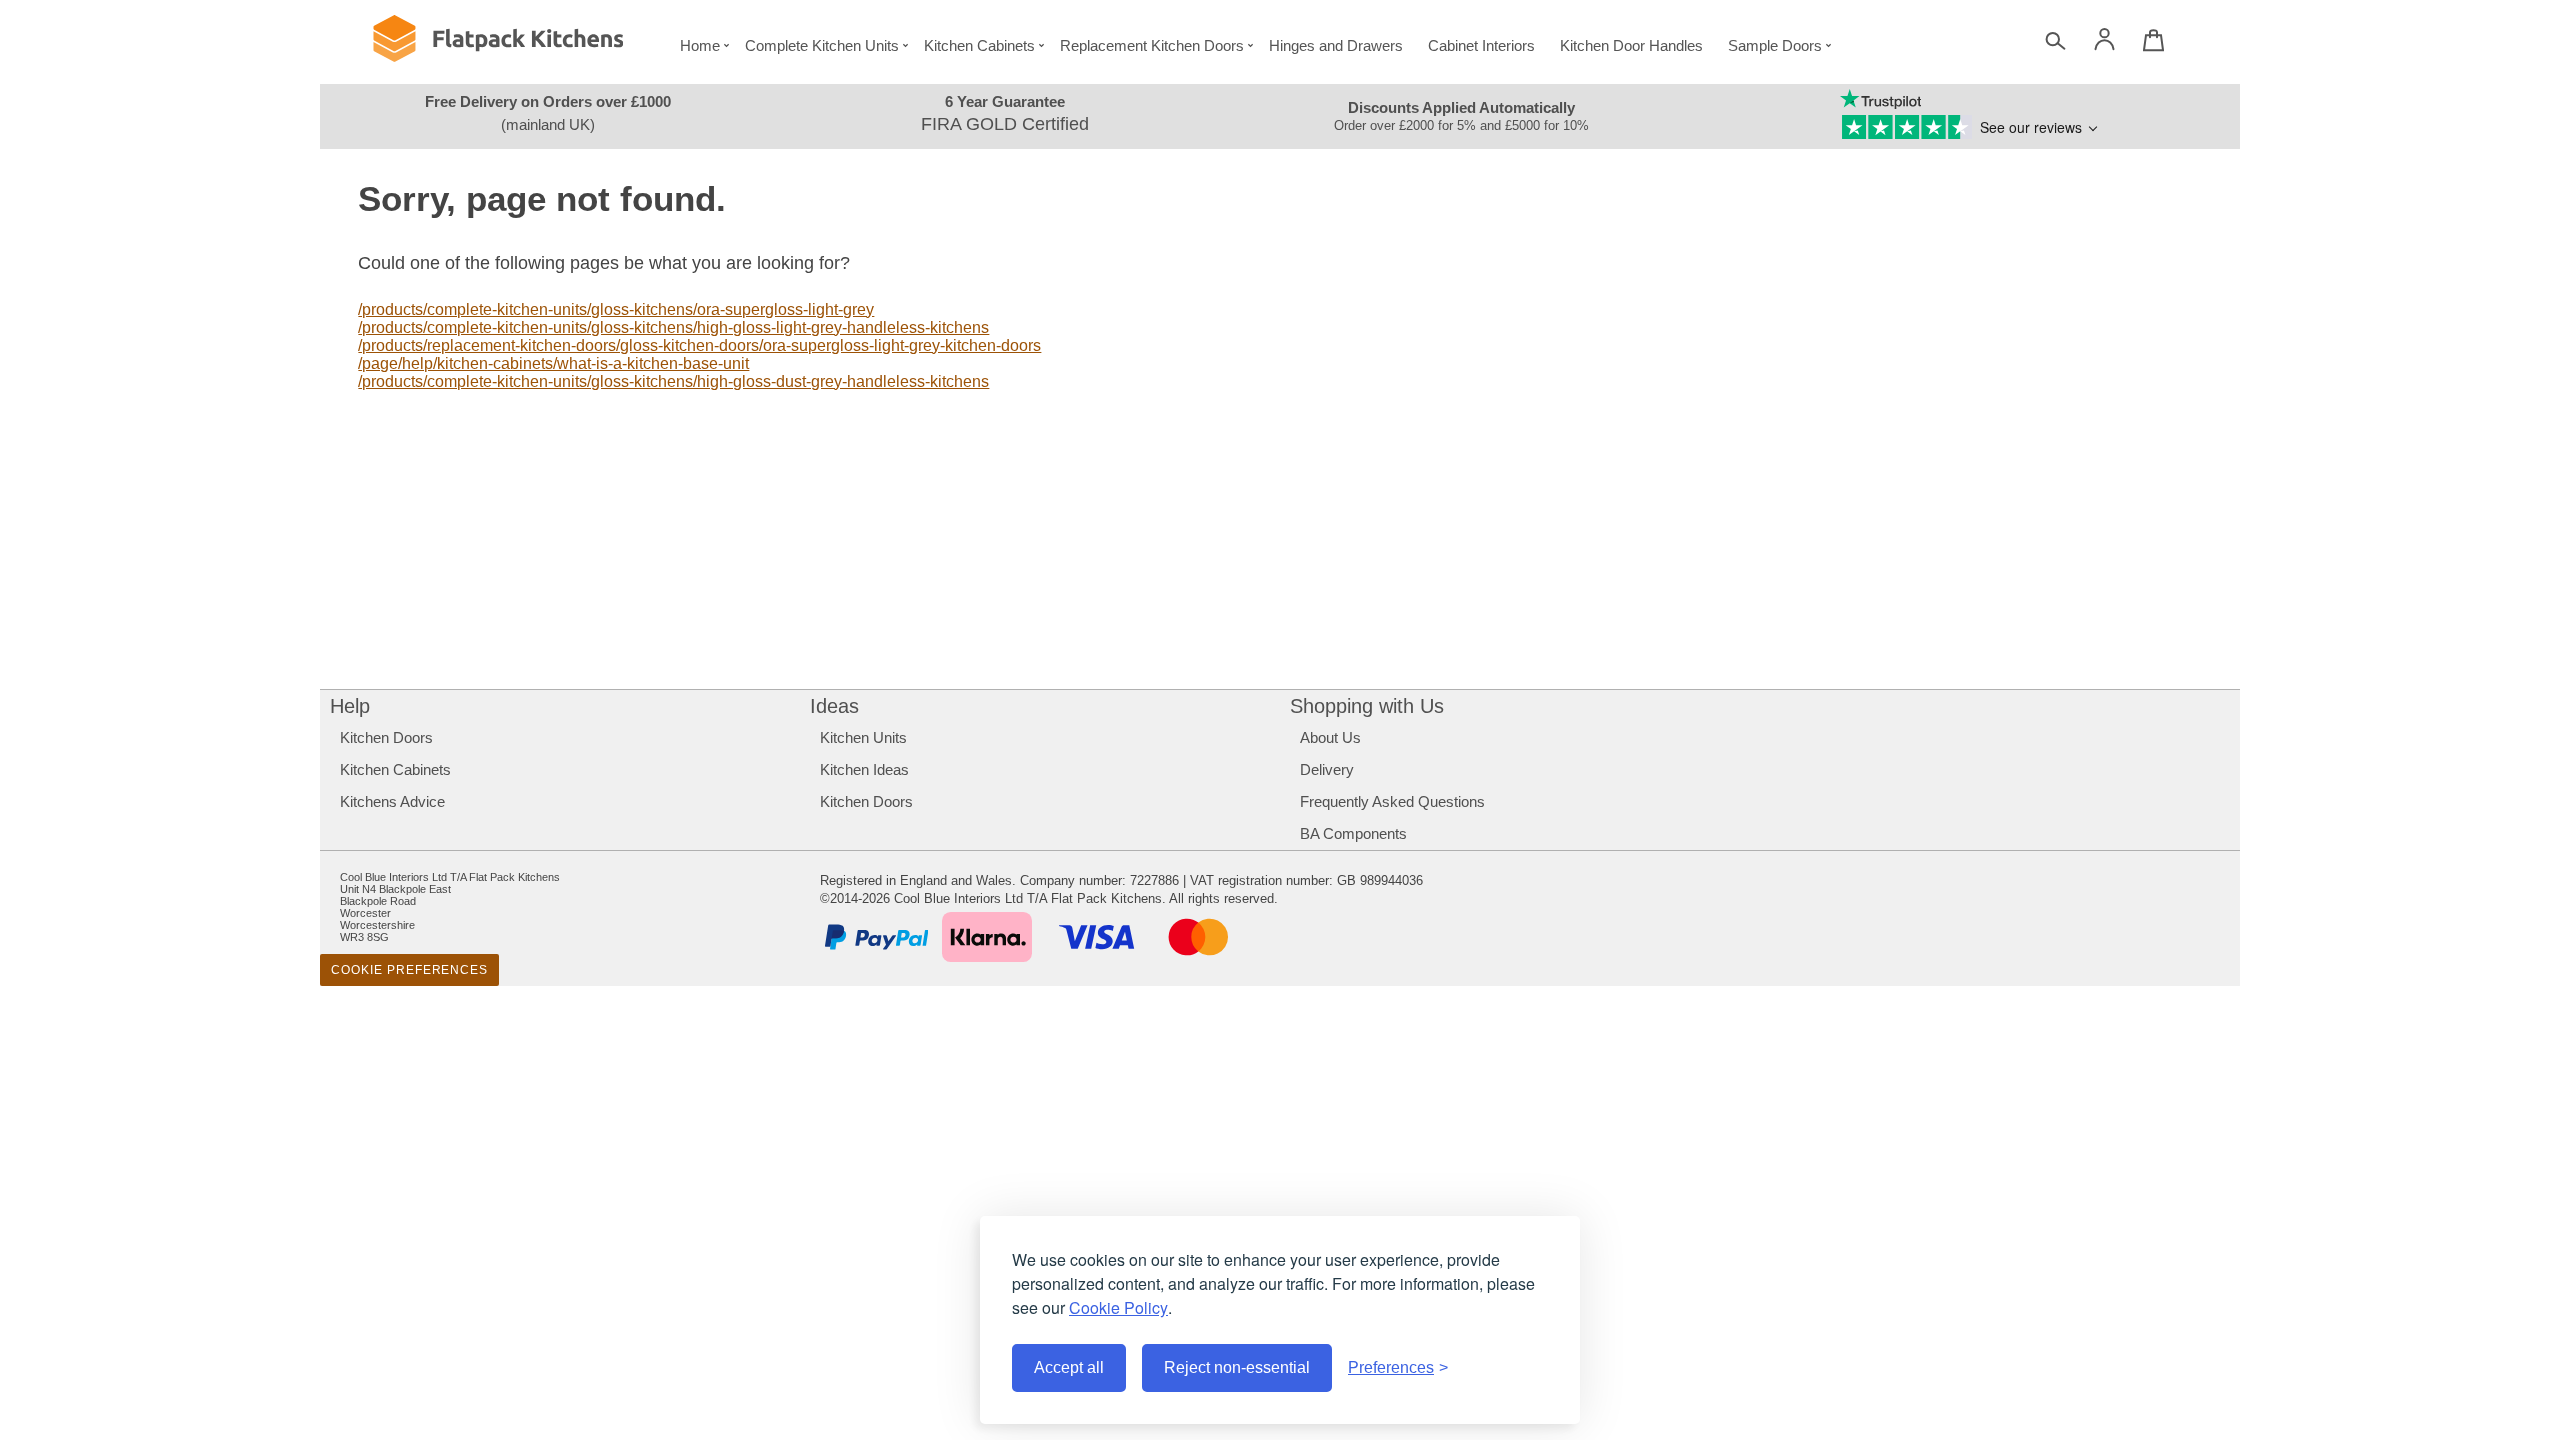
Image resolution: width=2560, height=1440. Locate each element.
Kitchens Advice (392, 801)
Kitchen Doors (386, 737)
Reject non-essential (1237, 1367)
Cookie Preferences (409, 970)
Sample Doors (1775, 45)
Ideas (834, 706)
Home (700, 45)
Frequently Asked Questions (1392, 801)
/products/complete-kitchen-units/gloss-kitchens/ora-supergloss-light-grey (616, 309)
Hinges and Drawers (1336, 45)
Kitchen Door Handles (1631, 45)
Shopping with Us (1367, 706)
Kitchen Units (863, 737)
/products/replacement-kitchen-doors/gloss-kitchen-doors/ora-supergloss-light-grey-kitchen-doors (699, 345)
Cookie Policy (1118, 1307)
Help (350, 706)
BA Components (1353, 833)
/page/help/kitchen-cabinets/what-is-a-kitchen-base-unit (553, 363)
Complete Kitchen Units (822, 45)
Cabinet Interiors (1481, 45)
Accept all (1069, 1367)
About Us (1330, 737)
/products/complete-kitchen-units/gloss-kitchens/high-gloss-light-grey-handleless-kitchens (673, 327)
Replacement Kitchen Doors (1152, 45)
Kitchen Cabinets (979, 45)
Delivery (1327, 769)
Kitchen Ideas (864, 769)
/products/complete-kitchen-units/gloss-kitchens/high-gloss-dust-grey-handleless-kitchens (673, 381)
